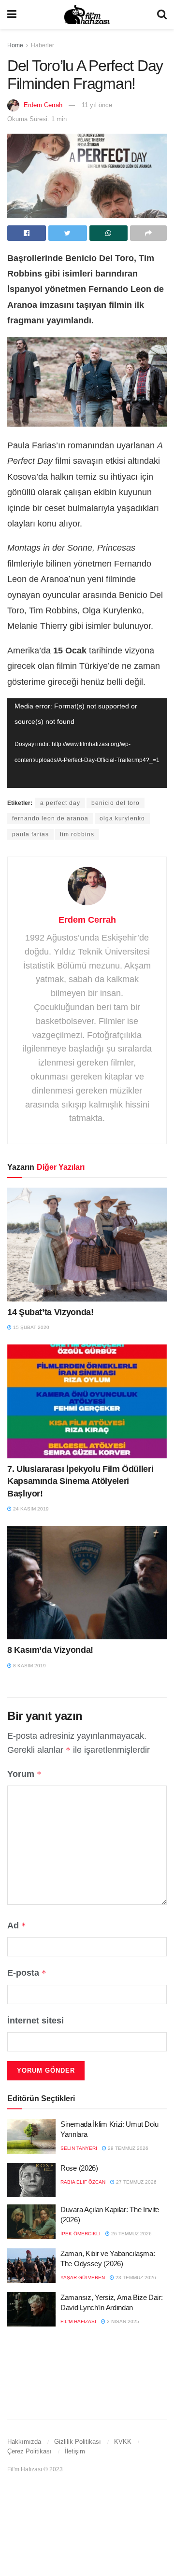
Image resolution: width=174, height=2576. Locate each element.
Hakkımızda (24, 2442)
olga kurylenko (122, 818)
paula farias (30, 834)
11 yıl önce (97, 105)
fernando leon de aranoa (50, 818)
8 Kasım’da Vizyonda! (50, 1650)
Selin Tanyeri (79, 2148)
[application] (87, 743)
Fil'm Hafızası (78, 2321)
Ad (17, 1925)
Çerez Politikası (29, 2451)
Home (15, 45)
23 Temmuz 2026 (135, 2278)
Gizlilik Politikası (78, 2442)
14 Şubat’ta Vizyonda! (50, 1312)
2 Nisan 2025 (122, 2321)
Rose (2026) (79, 2168)
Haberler (43, 45)
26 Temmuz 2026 (131, 2234)
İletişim (75, 2451)
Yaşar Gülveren (83, 2278)
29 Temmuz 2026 (127, 2148)
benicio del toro (116, 803)
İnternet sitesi (36, 2021)
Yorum (24, 1774)
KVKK (123, 2442)
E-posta (27, 1973)
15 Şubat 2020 (30, 1327)
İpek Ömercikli (80, 2234)
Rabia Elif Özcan (83, 2182)
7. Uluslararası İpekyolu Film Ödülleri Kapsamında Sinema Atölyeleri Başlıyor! (80, 1481)
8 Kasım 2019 (29, 1666)
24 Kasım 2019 (30, 1509)
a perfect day (60, 803)
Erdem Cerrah (43, 105)
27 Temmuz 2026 (136, 2182)
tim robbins (77, 834)
